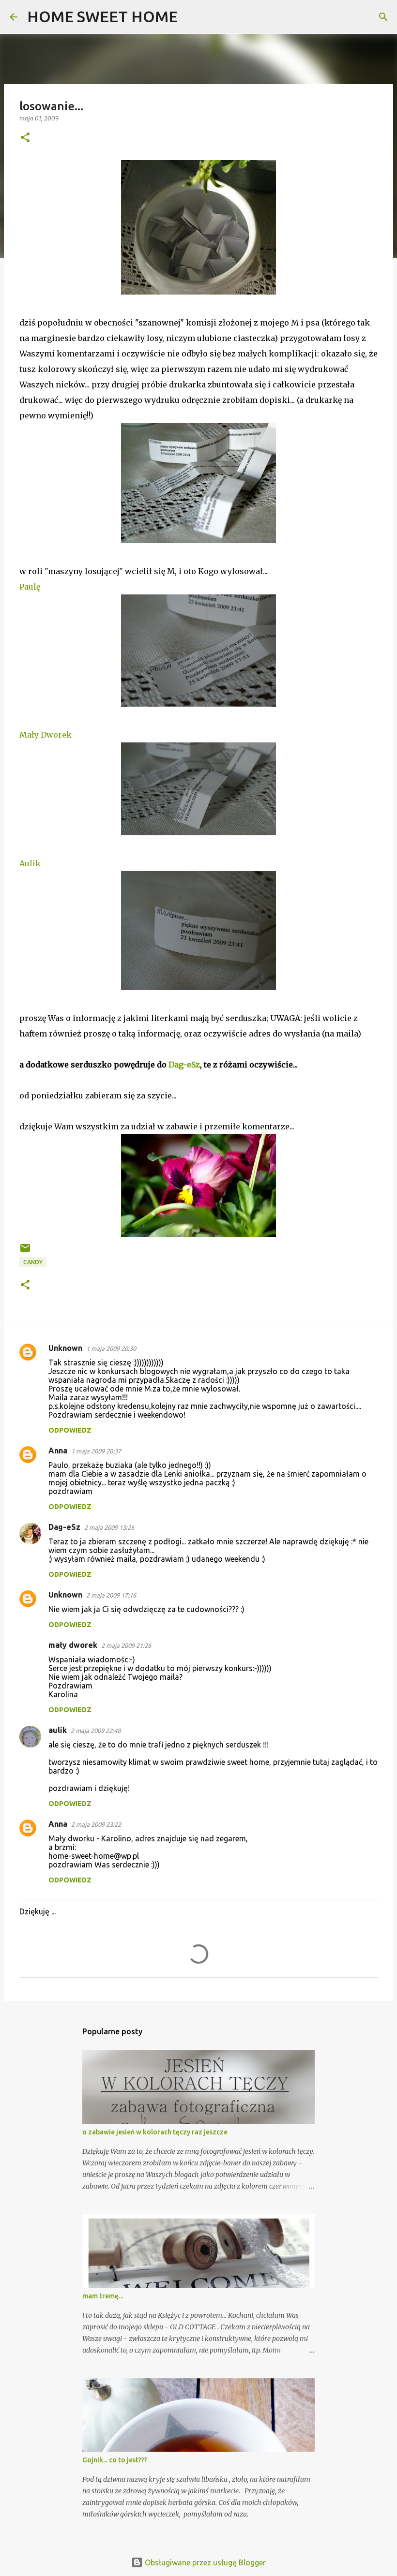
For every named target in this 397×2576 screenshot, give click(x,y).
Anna (58, 1451)
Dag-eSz (184, 1065)
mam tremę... (103, 2296)
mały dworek (73, 1645)
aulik (58, 1730)
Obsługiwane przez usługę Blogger (204, 2562)
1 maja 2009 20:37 (96, 1451)
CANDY (33, 1262)
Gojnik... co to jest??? (115, 2460)
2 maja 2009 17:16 (111, 1595)
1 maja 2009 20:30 (111, 1348)
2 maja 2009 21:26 (126, 1645)
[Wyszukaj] (191, 17)
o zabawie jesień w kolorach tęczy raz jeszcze (155, 2132)
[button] (25, 138)
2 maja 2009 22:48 (96, 1731)
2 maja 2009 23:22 (96, 1824)
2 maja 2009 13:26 (109, 1527)
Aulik (30, 863)
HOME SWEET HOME (102, 16)
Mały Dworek (46, 735)
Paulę (30, 587)
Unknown (65, 1348)
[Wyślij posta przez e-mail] (25, 1251)
